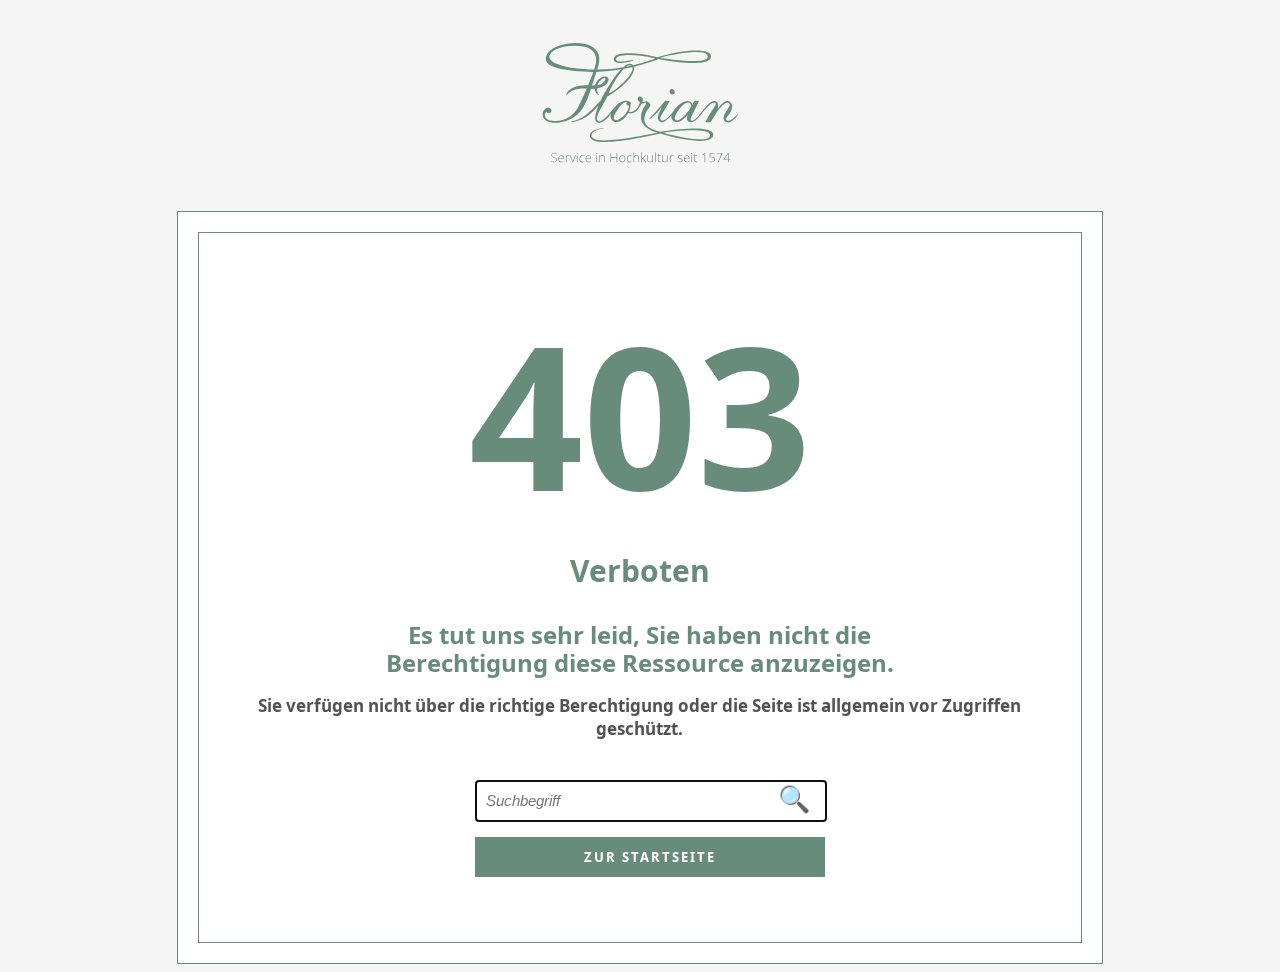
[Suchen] (795, 800)
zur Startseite (650, 857)
